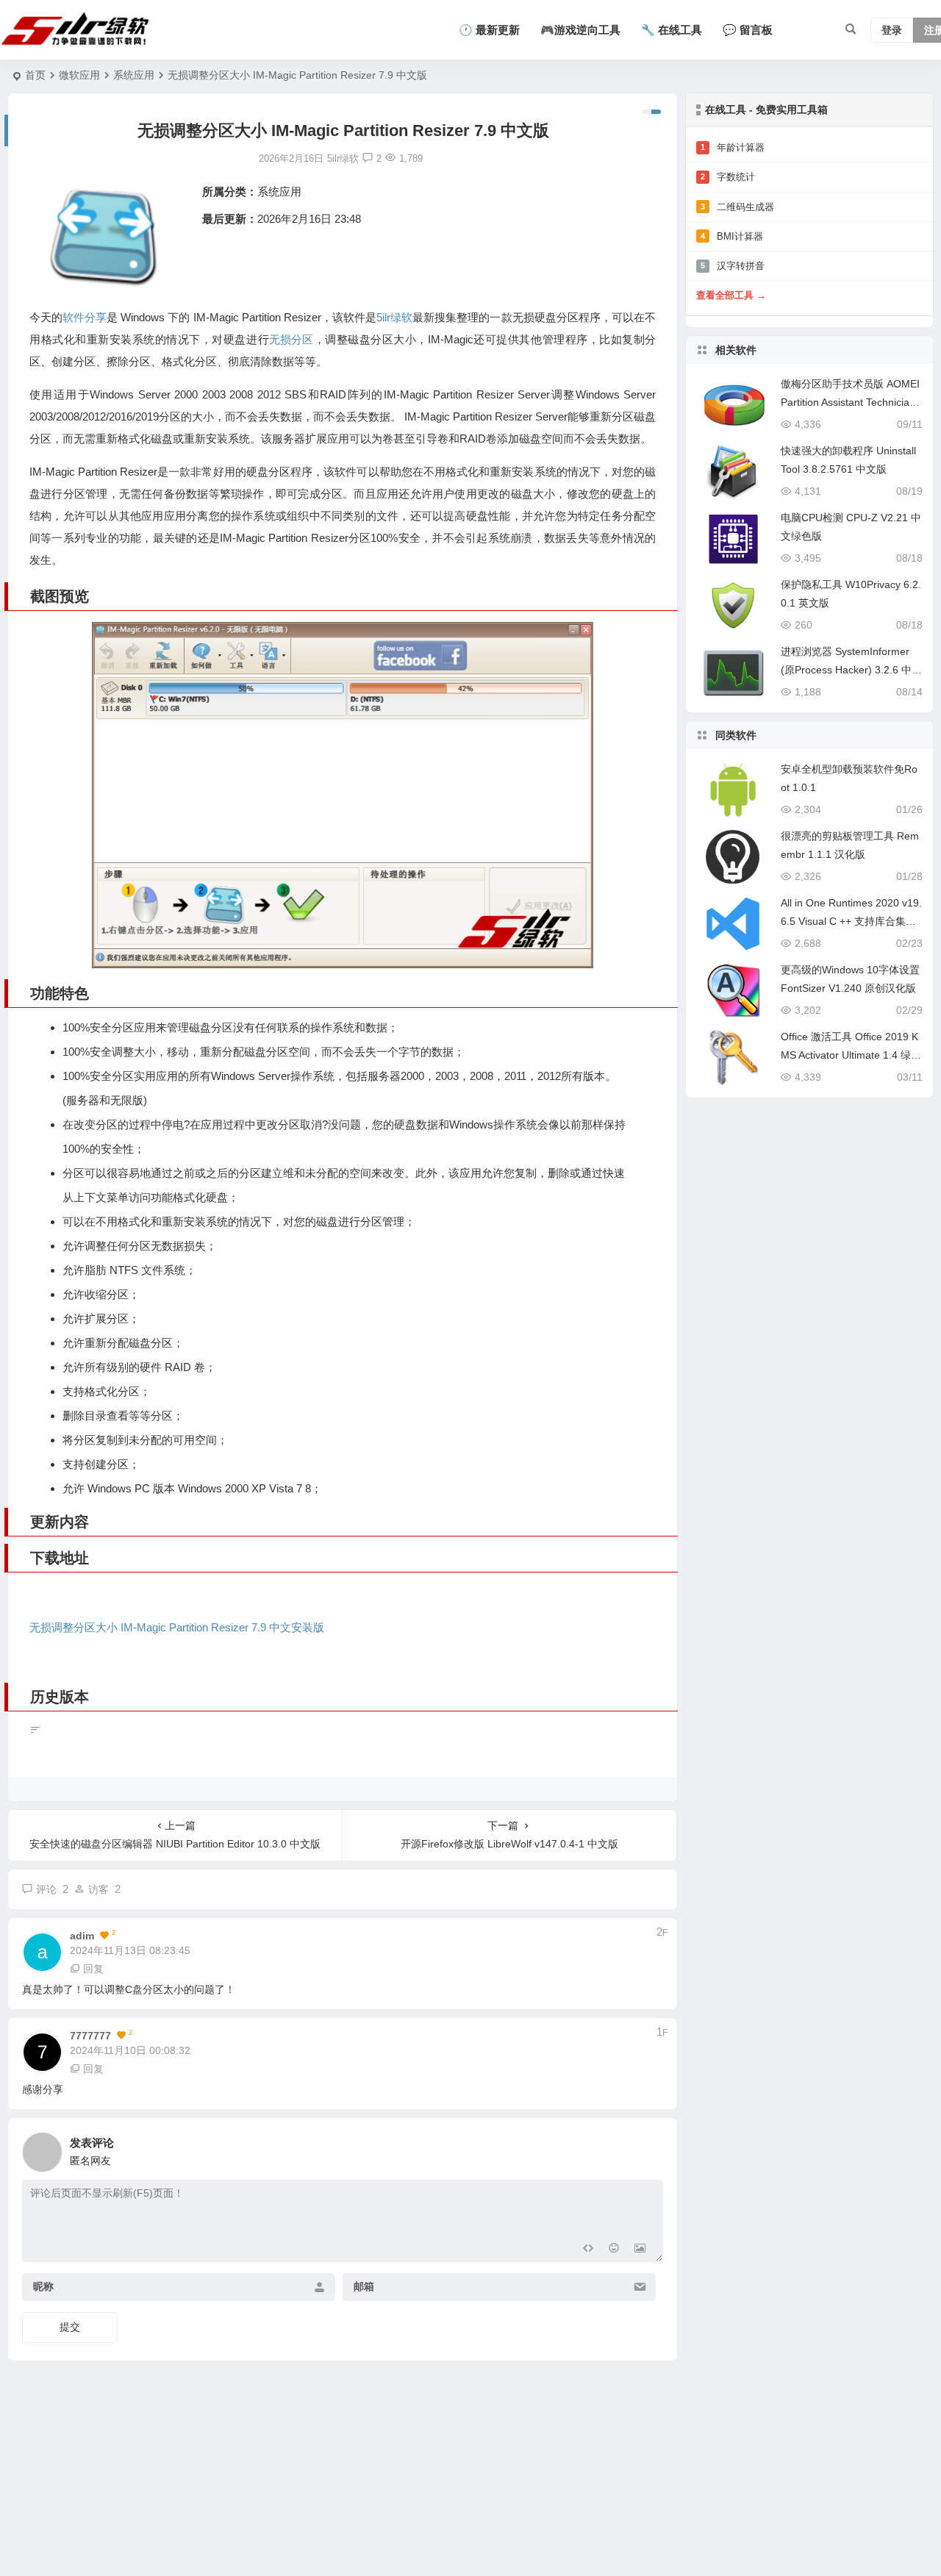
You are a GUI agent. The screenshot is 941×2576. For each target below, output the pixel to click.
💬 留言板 (748, 30)
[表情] (613, 2249)
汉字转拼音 (733, 266)
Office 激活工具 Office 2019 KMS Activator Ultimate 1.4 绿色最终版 (851, 1055)
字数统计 (728, 177)
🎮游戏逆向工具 (580, 30)
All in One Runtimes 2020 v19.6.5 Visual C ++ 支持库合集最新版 (851, 921)
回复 (93, 1969)
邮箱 (364, 2287)
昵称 (43, 2287)
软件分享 (85, 317)
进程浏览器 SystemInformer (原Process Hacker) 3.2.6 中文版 (851, 670)
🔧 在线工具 (672, 30)
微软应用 (79, 75)
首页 (35, 75)
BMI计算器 (732, 236)
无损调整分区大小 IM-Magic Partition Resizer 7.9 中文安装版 (177, 1627)
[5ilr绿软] (78, 30)
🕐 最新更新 (489, 30)
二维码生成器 (737, 207)
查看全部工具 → (731, 295)
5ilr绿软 (394, 317)
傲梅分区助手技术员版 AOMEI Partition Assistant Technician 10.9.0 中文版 (850, 402)
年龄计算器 (733, 147)
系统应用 (134, 75)
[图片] (640, 2249)
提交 (70, 2327)
